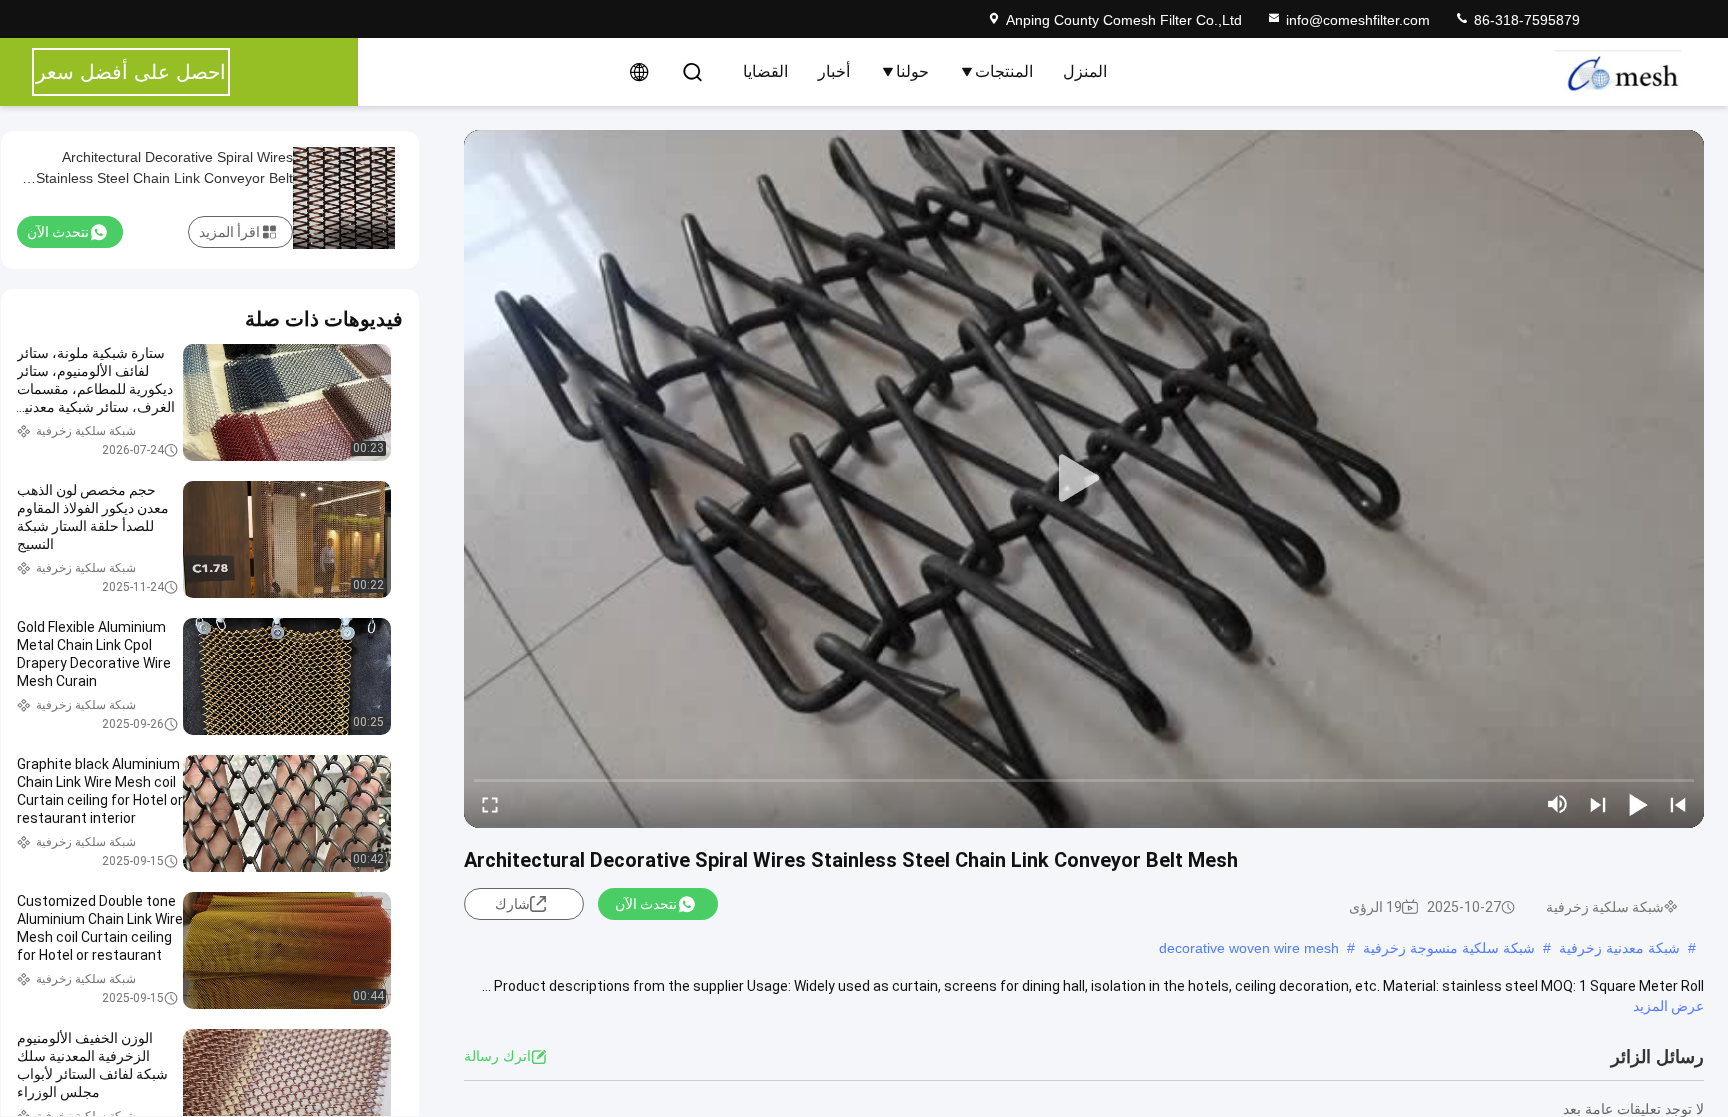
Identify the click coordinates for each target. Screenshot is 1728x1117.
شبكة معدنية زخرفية (1619, 948)
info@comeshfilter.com (1358, 20)
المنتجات (1004, 71)
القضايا (765, 71)
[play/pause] (1638, 804)
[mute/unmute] (1558, 804)
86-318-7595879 (1525, 20)
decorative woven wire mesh (1249, 948)
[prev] (1678, 804)
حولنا (912, 71)
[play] (1084, 479)
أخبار (834, 71)
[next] (1598, 804)
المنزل (1085, 71)
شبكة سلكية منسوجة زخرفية (1449, 948)
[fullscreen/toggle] (490, 804)
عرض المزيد (1668, 1006)
